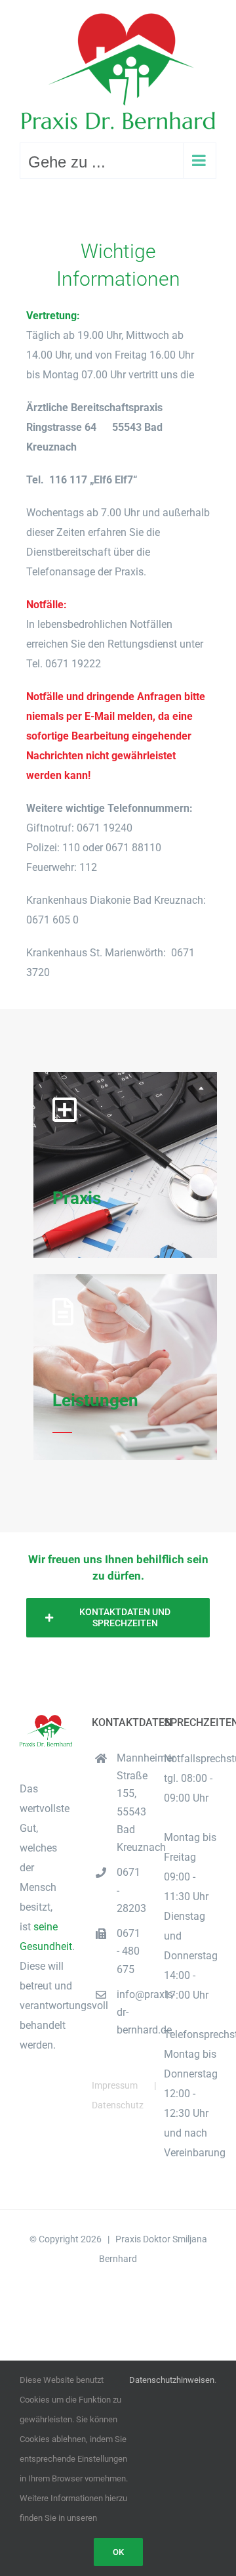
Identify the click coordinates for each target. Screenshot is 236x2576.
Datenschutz (118, 2105)
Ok (118, 2552)
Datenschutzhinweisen (172, 2380)
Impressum (115, 2085)
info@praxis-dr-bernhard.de (130, 2012)
